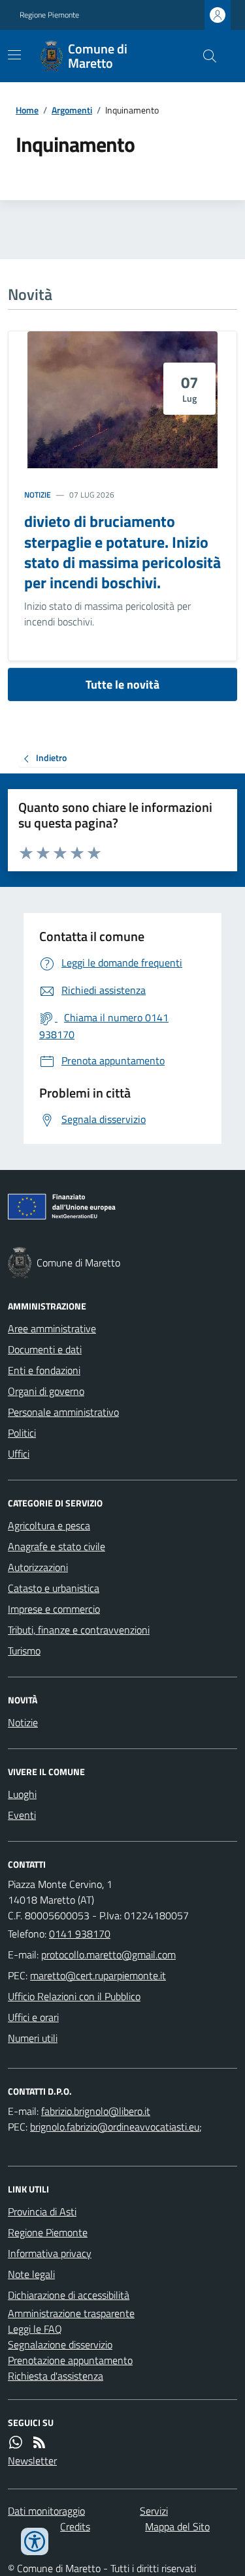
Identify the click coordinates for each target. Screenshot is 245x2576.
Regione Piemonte (49, 15)
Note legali (31, 2274)
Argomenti (72, 110)
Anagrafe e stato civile (57, 1546)
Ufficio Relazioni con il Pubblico (74, 1996)
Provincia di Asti (42, 2211)
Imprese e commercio (54, 1609)
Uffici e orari (33, 2017)
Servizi (154, 2511)
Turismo (24, 1651)
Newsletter (32, 2461)
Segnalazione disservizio (60, 2344)
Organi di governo (46, 1391)
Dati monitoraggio (46, 2511)
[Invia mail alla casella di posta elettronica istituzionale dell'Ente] (108, 1954)
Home (27, 110)
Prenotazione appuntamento (70, 2360)
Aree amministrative (52, 1328)
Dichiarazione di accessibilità (69, 2295)
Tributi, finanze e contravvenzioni (79, 1630)
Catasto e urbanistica (54, 1588)
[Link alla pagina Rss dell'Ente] (39, 2442)
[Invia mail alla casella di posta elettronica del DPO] (96, 2111)
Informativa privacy (50, 2253)
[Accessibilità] (35, 2541)
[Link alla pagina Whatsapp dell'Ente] (16, 2442)
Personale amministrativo (63, 1412)
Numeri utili (33, 2038)
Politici (22, 1433)
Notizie (38, 495)
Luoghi (22, 1794)
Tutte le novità (122, 684)
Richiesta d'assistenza (56, 2376)
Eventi (22, 1815)
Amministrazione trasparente (71, 2313)
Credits (75, 2526)
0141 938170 (80, 1934)
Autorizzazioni (38, 1567)
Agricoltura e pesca (49, 1525)
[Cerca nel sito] (204, 56)
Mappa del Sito (177, 2526)
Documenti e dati (45, 1349)
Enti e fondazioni (44, 1370)
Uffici (19, 1454)
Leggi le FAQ (35, 2329)
